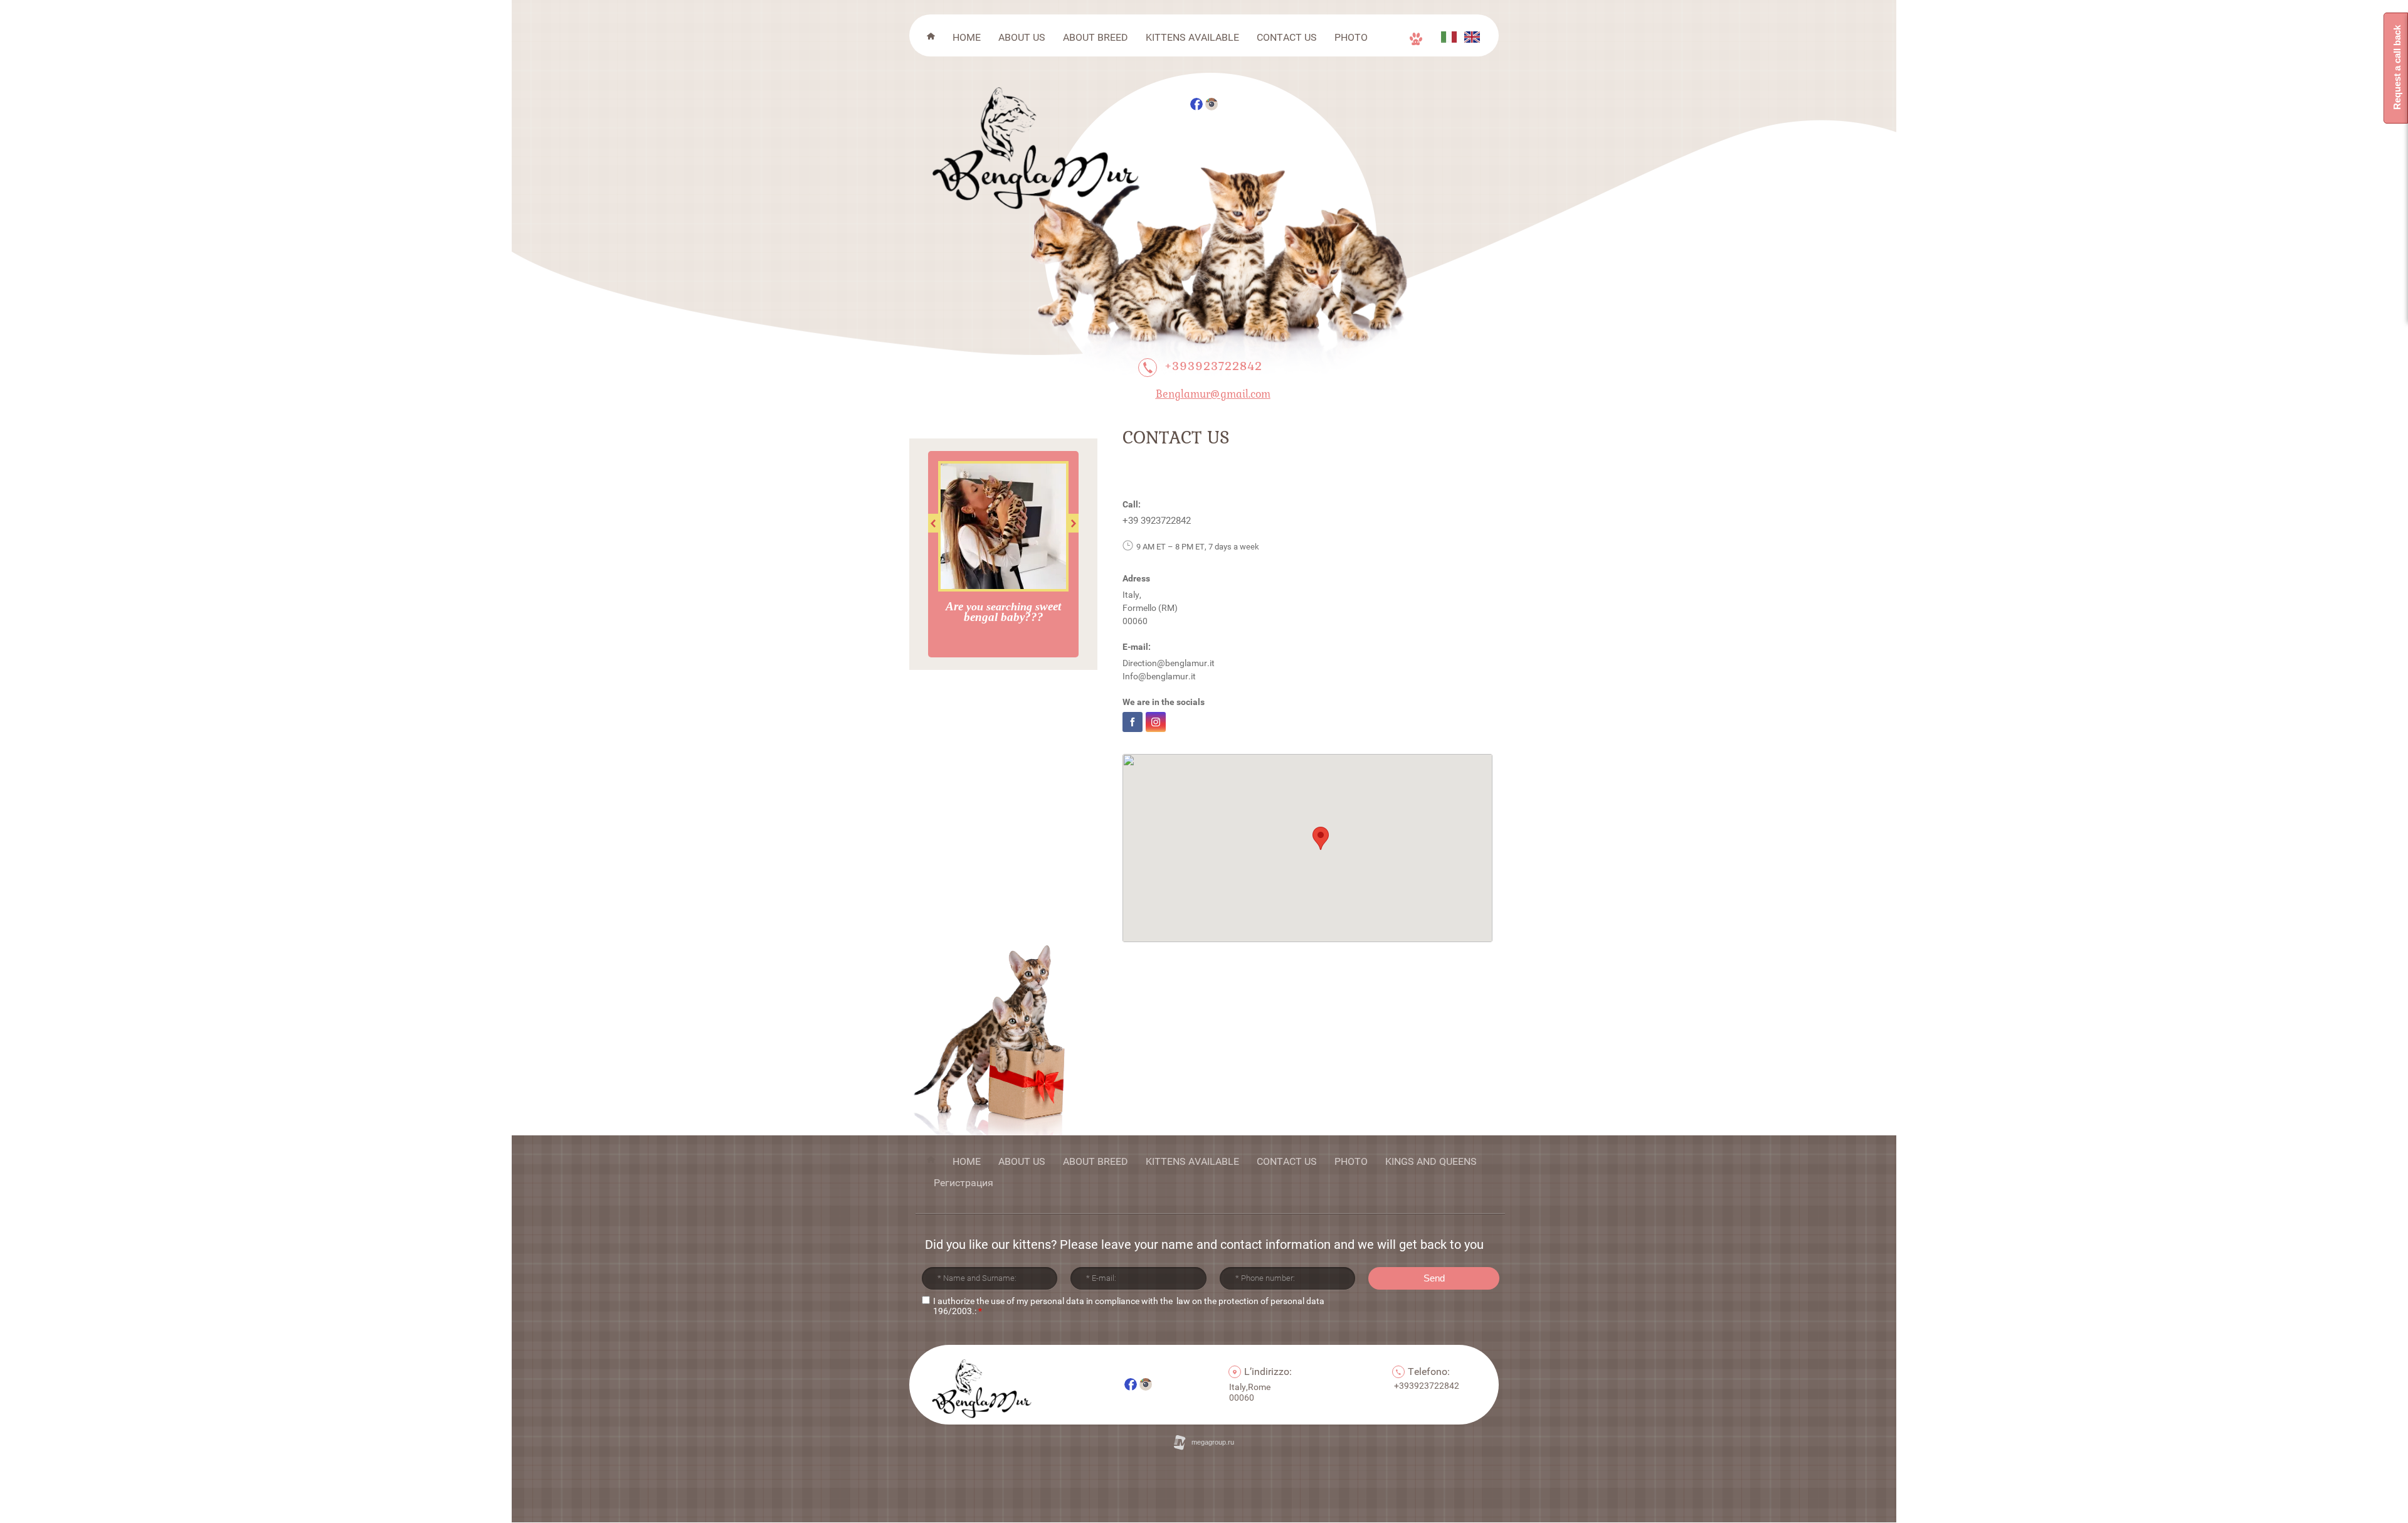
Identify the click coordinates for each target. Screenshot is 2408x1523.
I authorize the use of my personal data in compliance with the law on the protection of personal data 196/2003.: (1129, 1306)
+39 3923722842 (1157, 521)
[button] (1321, 838)
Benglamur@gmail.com (1213, 394)
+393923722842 (1213, 366)
